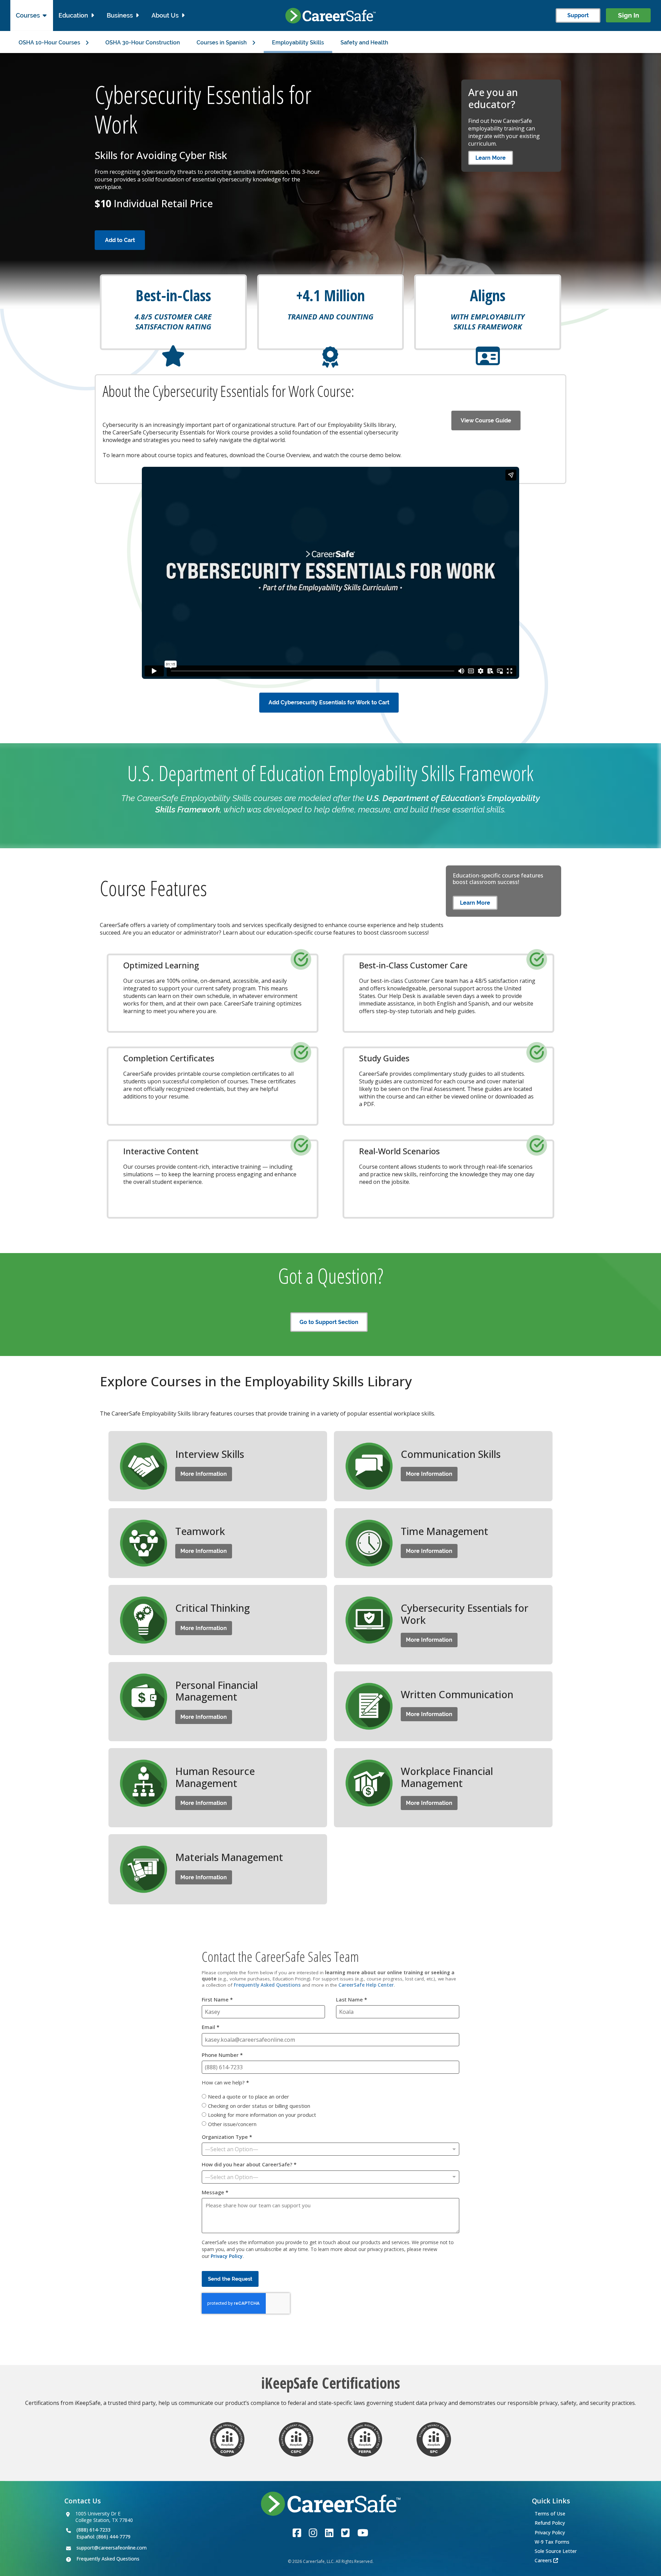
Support (578, 15)
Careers (543, 2560)
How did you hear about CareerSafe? (249, 2164)
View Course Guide (486, 420)
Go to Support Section (329, 1322)
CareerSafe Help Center (366, 1985)
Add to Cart (120, 240)
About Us (165, 15)
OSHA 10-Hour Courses (49, 43)
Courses (28, 15)
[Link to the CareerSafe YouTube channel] (363, 2531)
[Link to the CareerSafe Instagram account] (313, 2531)
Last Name (352, 2000)
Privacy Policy (227, 2256)
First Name (217, 2000)
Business (120, 15)
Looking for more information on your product (262, 2115)
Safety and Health (364, 43)
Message (215, 2192)
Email (211, 2027)
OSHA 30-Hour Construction (143, 43)
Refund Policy (550, 2523)
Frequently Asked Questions (267, 1985)
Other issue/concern (232, 2124)
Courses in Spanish (222, 43)
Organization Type (227, 2137)
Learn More (491, 158)
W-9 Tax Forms (552, 2542)
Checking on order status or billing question (259, 2105)
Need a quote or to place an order (249, 2096)
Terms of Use (550, 2514)
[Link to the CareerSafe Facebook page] (297, 2531)
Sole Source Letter (556, 2551)
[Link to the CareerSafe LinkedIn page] (329, 2531)
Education (73, 15)
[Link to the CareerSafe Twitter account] (345, 2531)
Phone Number (222, 2055)
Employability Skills (298, 43)
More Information (204, 1474)
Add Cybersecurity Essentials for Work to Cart (329, 702)
